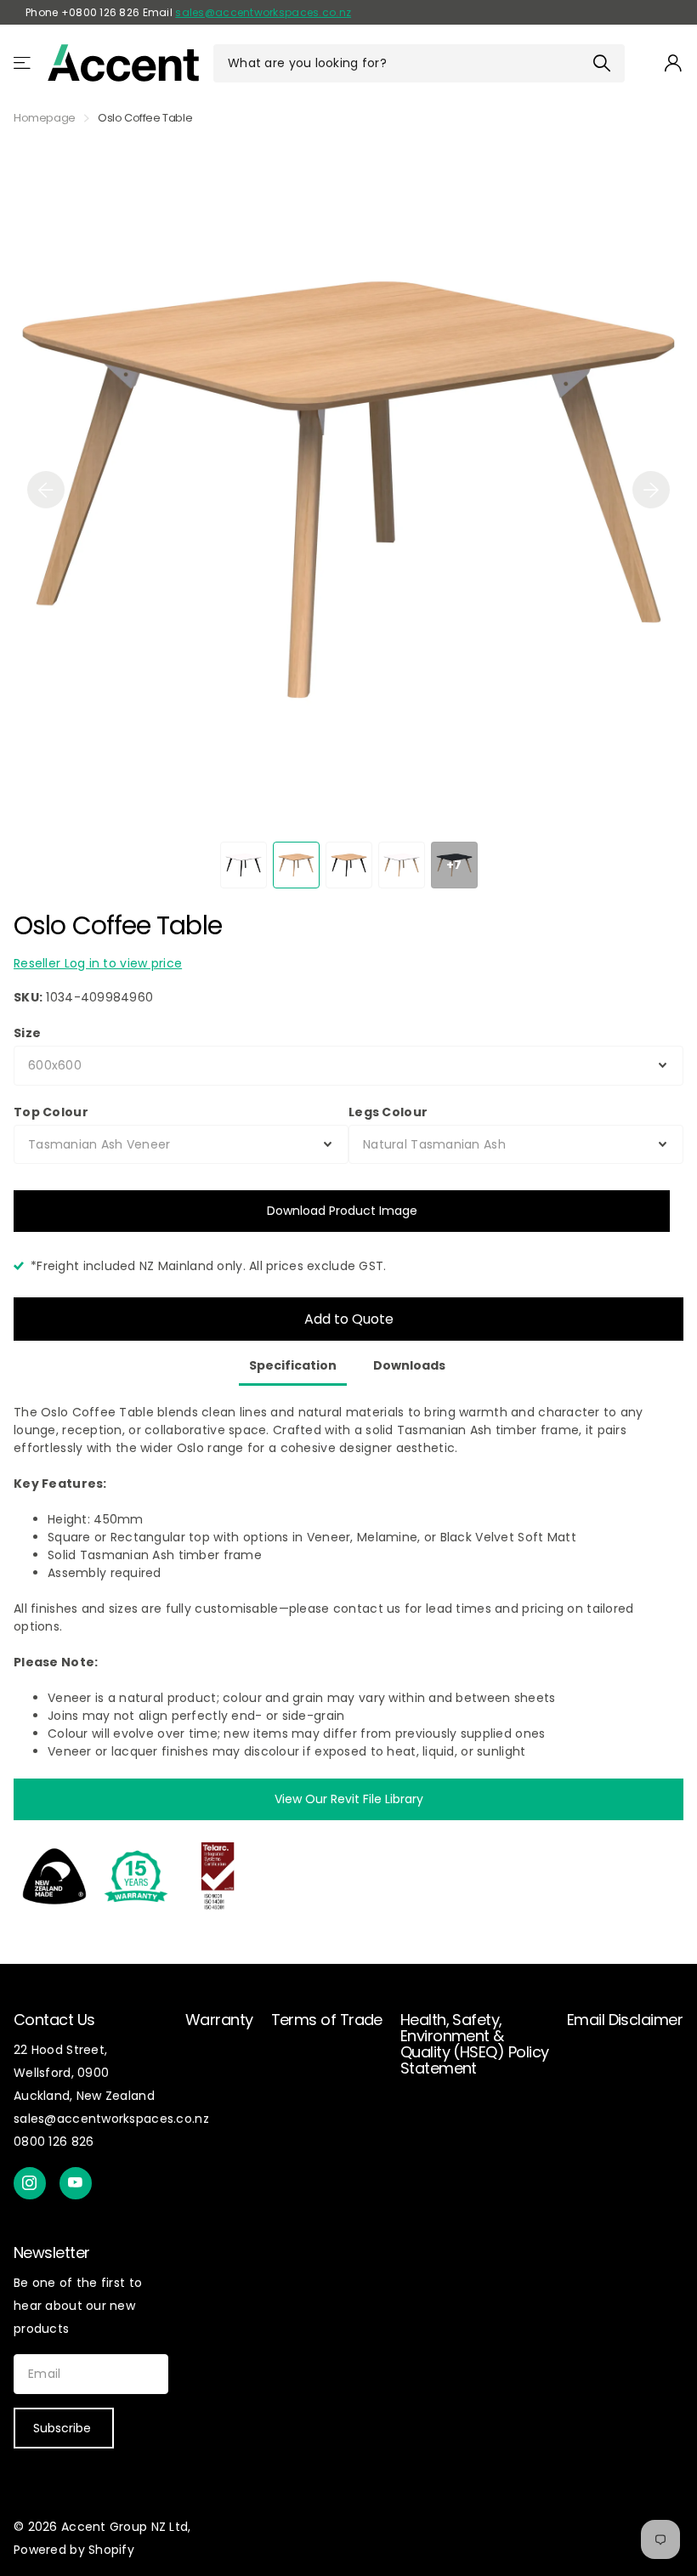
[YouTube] (76, 2183)
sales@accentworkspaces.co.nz (263, 12)
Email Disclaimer (625, 2020)
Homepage (45, 118)
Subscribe (64, 2428)
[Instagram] (30, 2183)
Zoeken (601, 63)
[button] (46, 490)
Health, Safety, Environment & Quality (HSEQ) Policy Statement (475, 2044)
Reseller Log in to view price (98, 963)
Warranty (219, 2020)
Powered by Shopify (74, 2550)
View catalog (23, 63)
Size (27, 1033)
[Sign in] (674, 63)
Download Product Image (342, 1211)
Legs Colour (388, 1112)
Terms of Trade (327, 2020)
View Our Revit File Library (349, 1799)
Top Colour (51, 1112)
